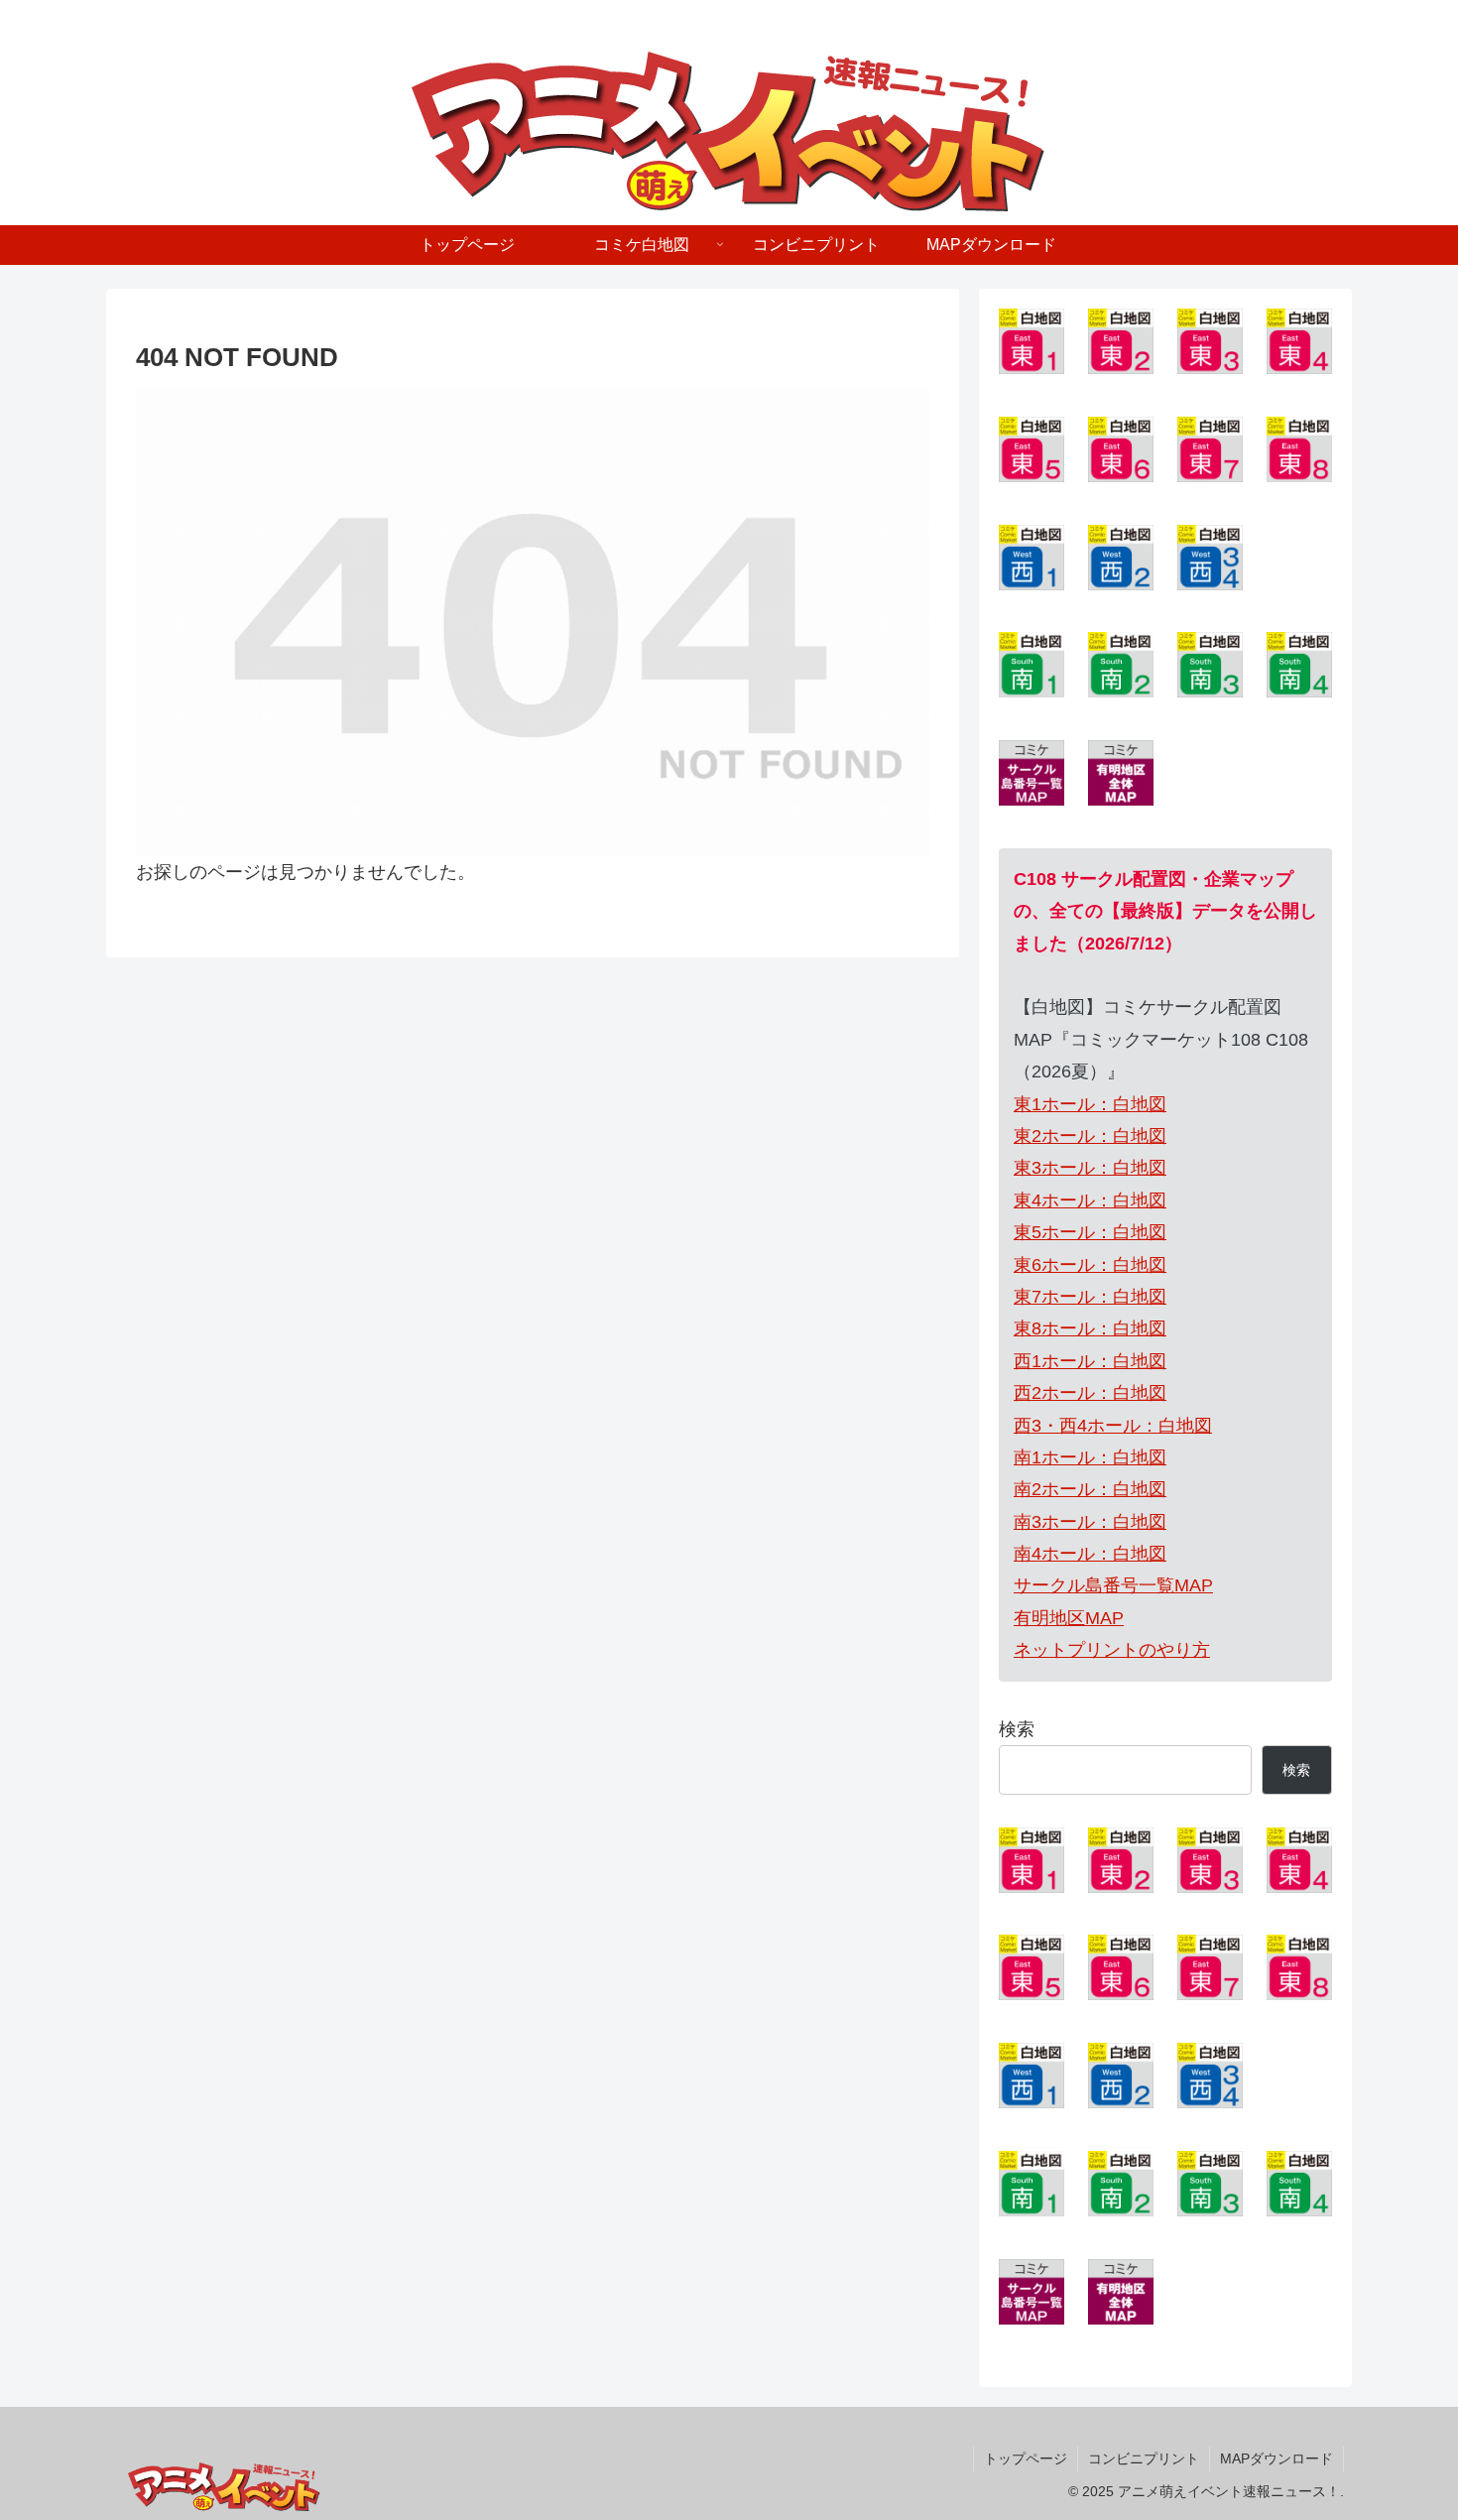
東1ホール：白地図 (1090, 1104)
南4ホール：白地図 (1090, 1554)
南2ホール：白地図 (1090, 1489)
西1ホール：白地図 (1090, 1361)
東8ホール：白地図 (1090, 1328)
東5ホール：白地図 (1090, 1232)
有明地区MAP (1069, 1618)
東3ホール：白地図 (1090, 1168)
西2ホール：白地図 (1090, 1393)
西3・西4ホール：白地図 (1113, 1426)
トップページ (1026, 2458)
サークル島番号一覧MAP (1113, 1585)
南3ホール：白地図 (1090, 1522)
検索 (1017, 1729)
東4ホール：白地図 (1090, 1200)
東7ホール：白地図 (1090, 1297)
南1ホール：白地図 (1090, 1457)
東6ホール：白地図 (1090, 1265)
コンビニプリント (1144, 2458)
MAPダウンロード (1276, 2458)
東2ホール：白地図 (1090, 1136)
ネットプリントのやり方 (1112, 1650)
